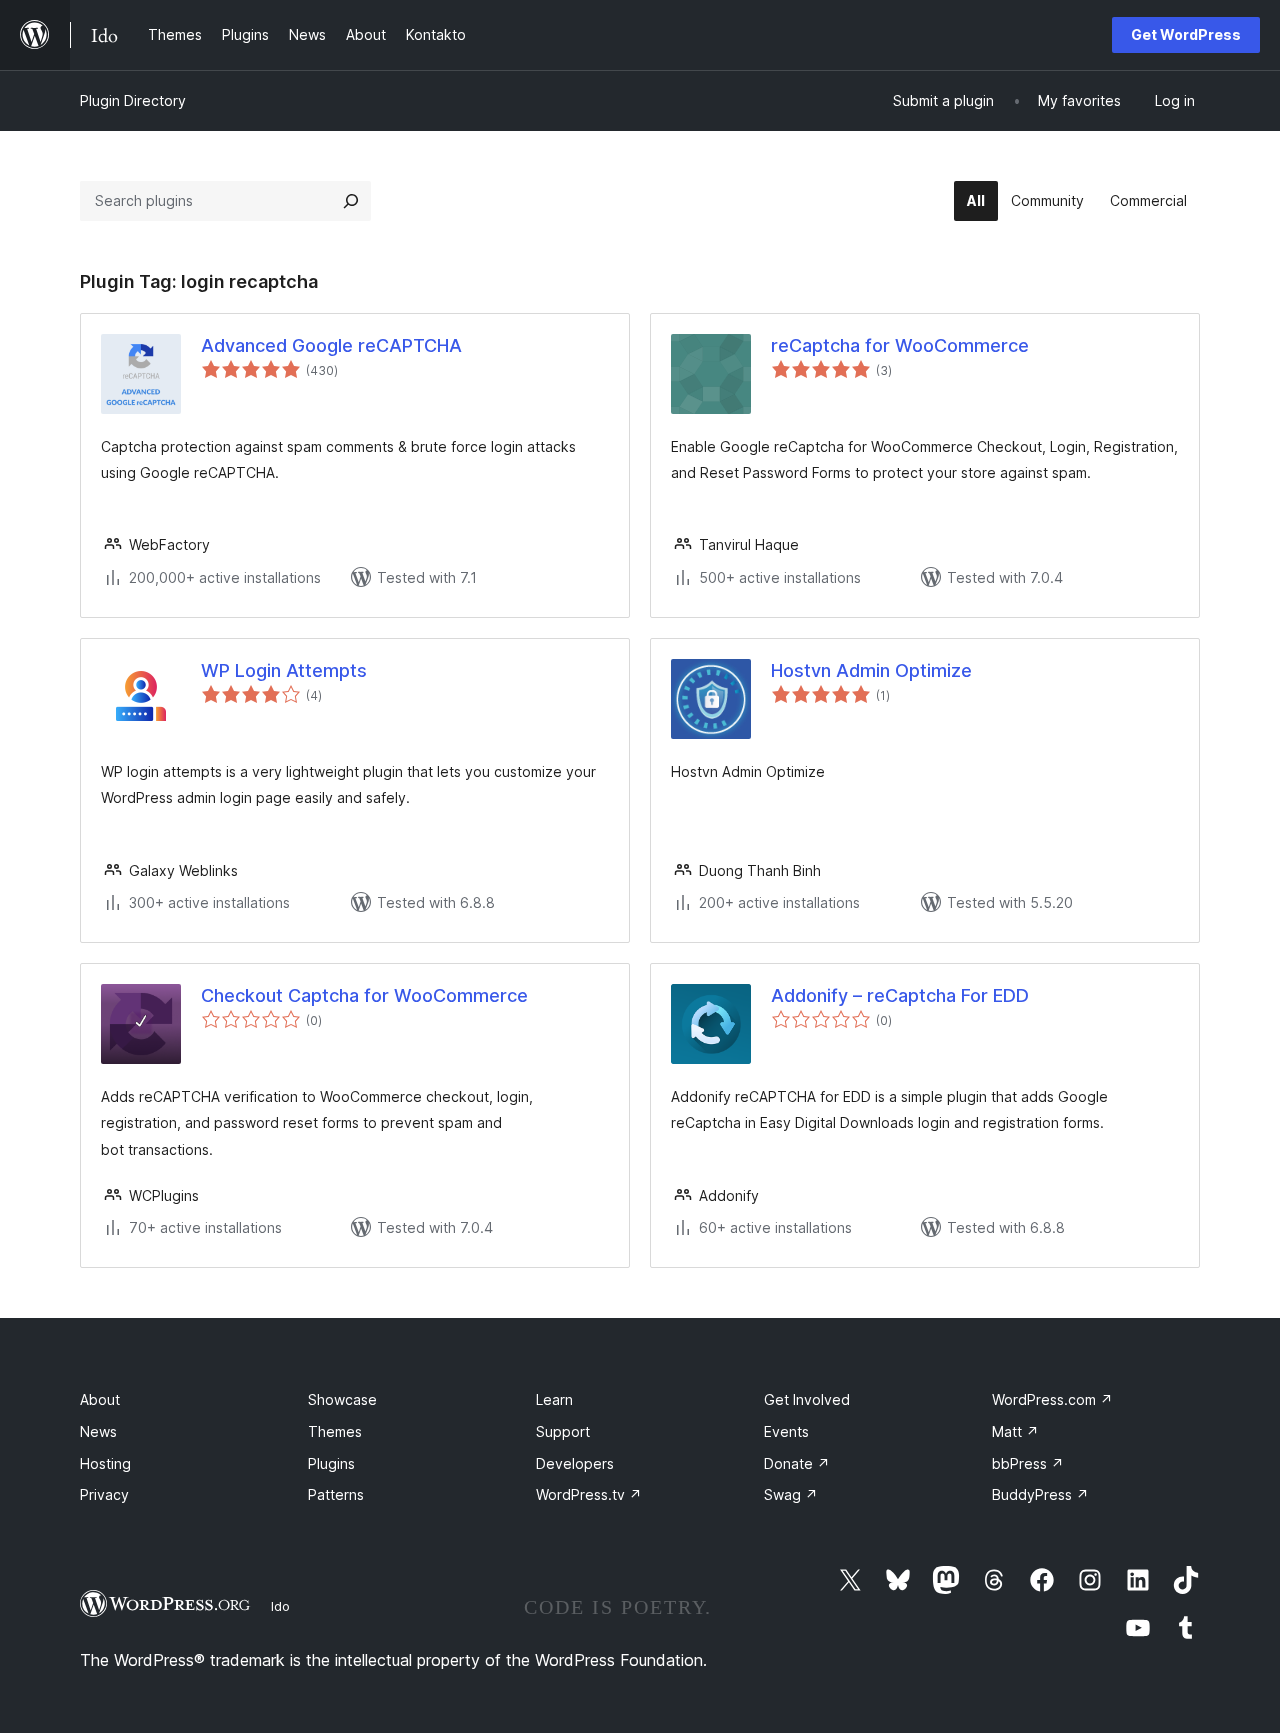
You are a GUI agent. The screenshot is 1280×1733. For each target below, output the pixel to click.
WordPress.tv (589, 1494)
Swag (791, 1494)
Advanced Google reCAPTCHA (331, 345)
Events (786, 1431)
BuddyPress (1040, 1494)
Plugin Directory (133, 100)
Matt (1015, 1431)
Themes (335, 1431)
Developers (575, 1463)
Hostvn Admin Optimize (871, 670)
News (98, 1431)
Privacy (104, 1494)
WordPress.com (1052, 1399)
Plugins (331, 1463)
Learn (554, 1399)
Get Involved (807, 1399)
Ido (280, 1606)
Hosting (105, 1463)
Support (563, 1431)
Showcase (342, 1399)
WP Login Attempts (284, 670)
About (100, 1399)
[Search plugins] (351, 201)
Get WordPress (1186, 34)
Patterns (336, 1494)
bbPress (1028, 1463)
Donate (797, 1463)
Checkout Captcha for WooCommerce (364, 995)
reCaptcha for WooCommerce (900, 345)
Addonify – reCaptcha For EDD (900, 995)
